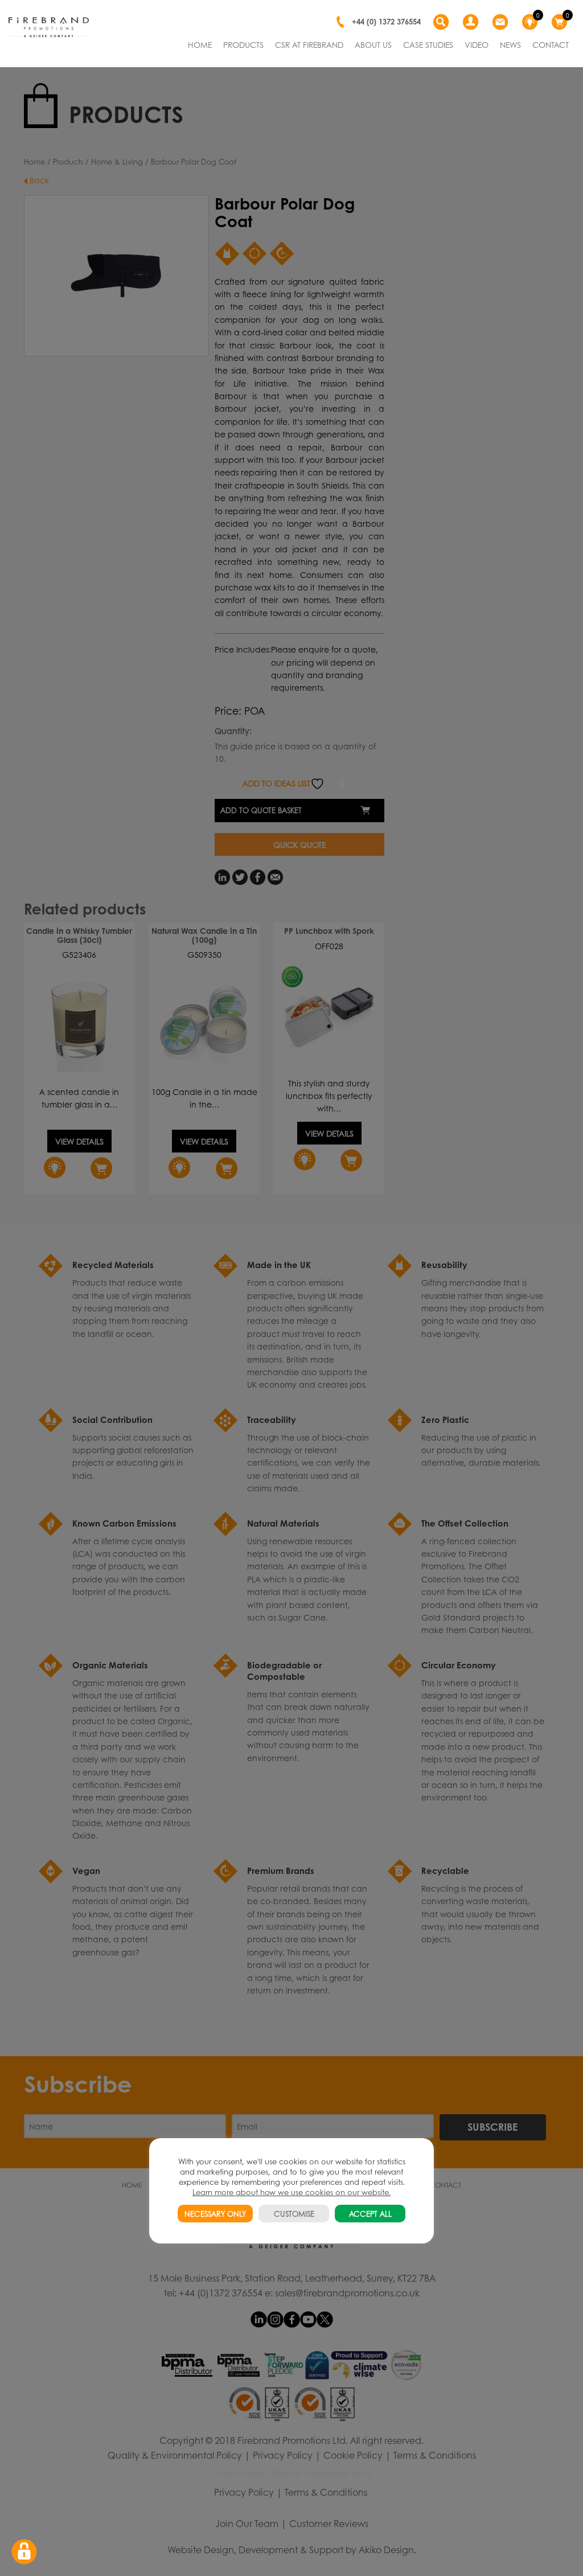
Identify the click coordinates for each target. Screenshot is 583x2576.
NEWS (510, 44)
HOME (200, 44)
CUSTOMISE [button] (294, 2214)
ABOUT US (373, 44)
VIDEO (477, 44)
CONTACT (551, 44)
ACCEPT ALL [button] (370, 2214)
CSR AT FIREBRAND (309, 44)
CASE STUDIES (428, 44)
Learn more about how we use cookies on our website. (291, 2192)
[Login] (472, 22)
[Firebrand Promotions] (49, 27)
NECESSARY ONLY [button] (215, 2214)
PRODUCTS (243, 44)
